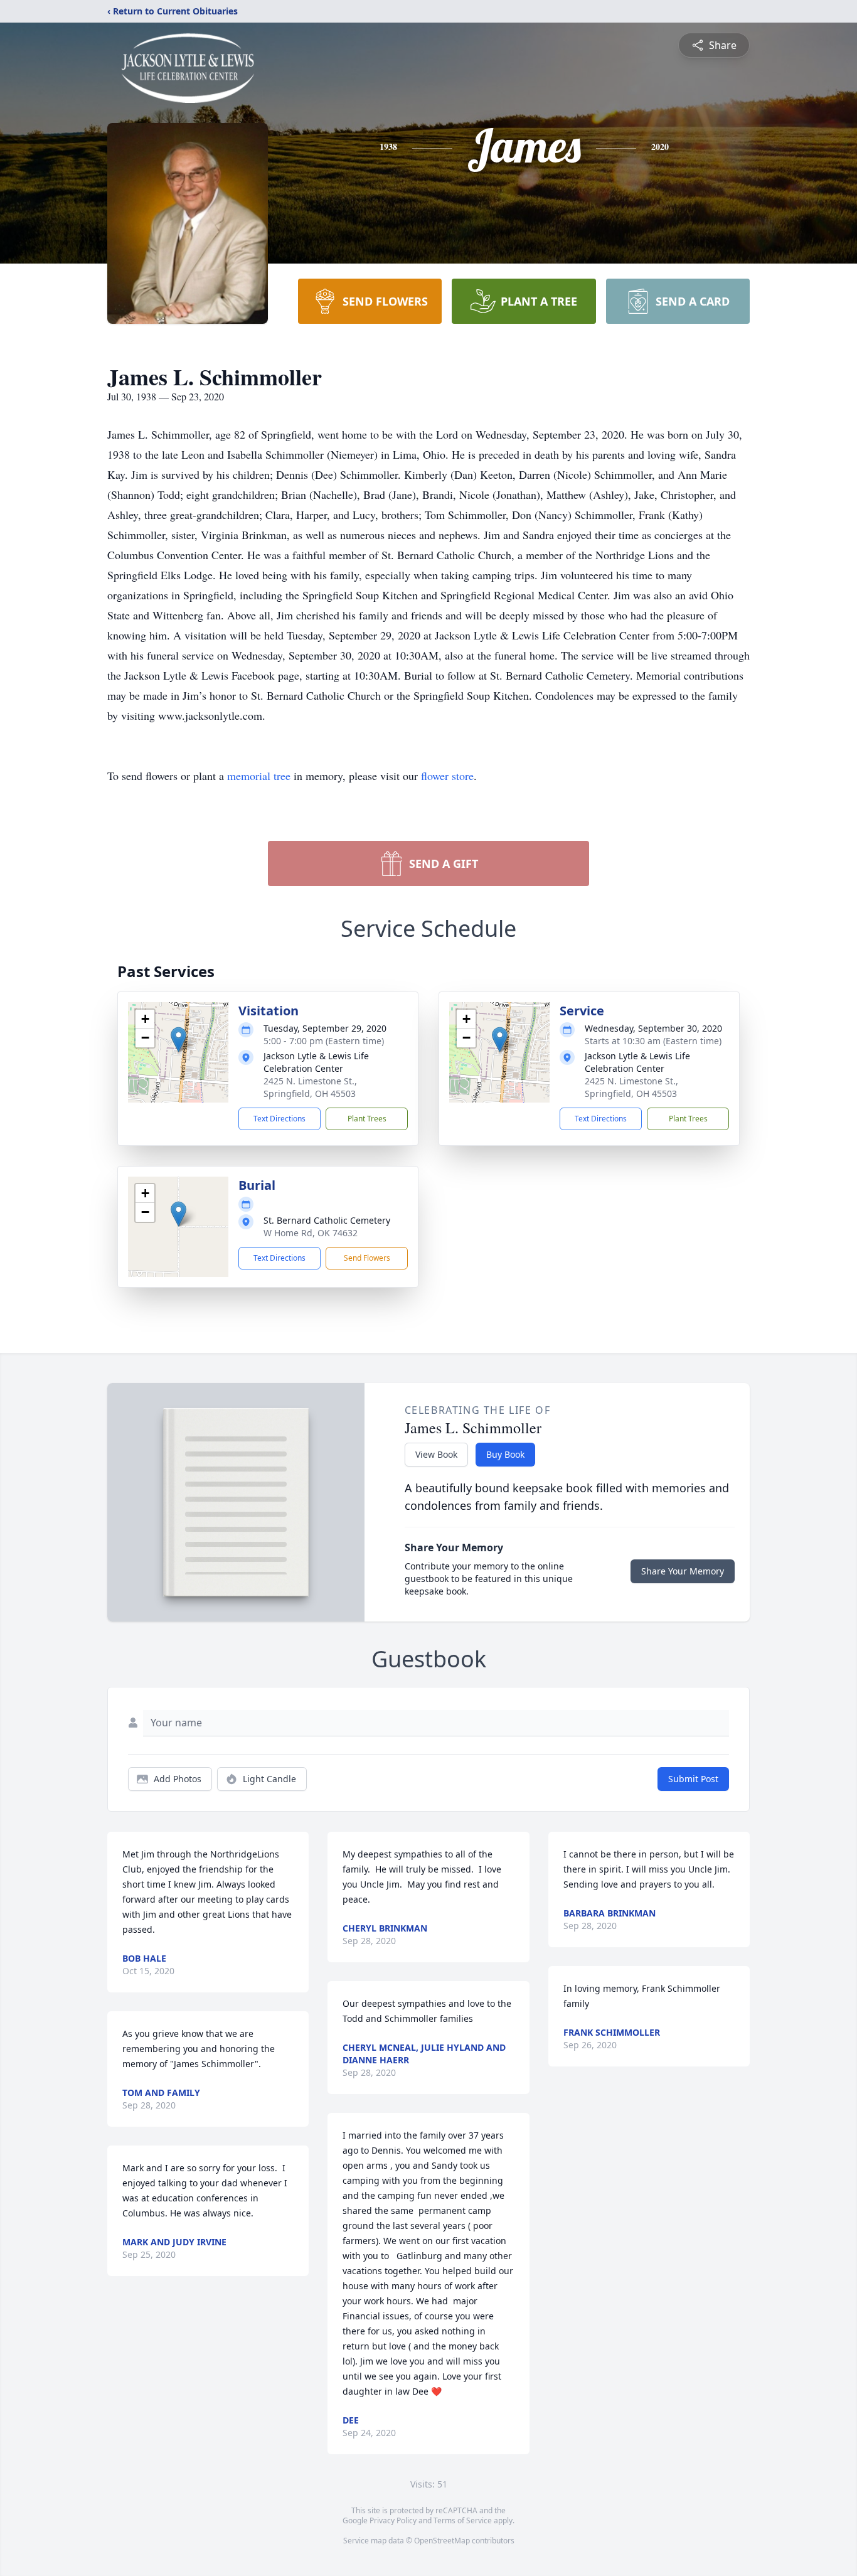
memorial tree (259, 776)
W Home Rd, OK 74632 (311, 1233)
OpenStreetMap (442, 2541)
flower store (447, 776)
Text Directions (279, 1119)
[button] (178, 1039)
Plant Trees (367, 1119)
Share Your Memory (683, 1571)
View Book (436, 1454)
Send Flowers (367, 1258)
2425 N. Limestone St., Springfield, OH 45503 (310, 1087)
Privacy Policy (393, 2520)
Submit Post (693, 1779)
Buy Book (505, 1454)
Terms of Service (463, 2520)
